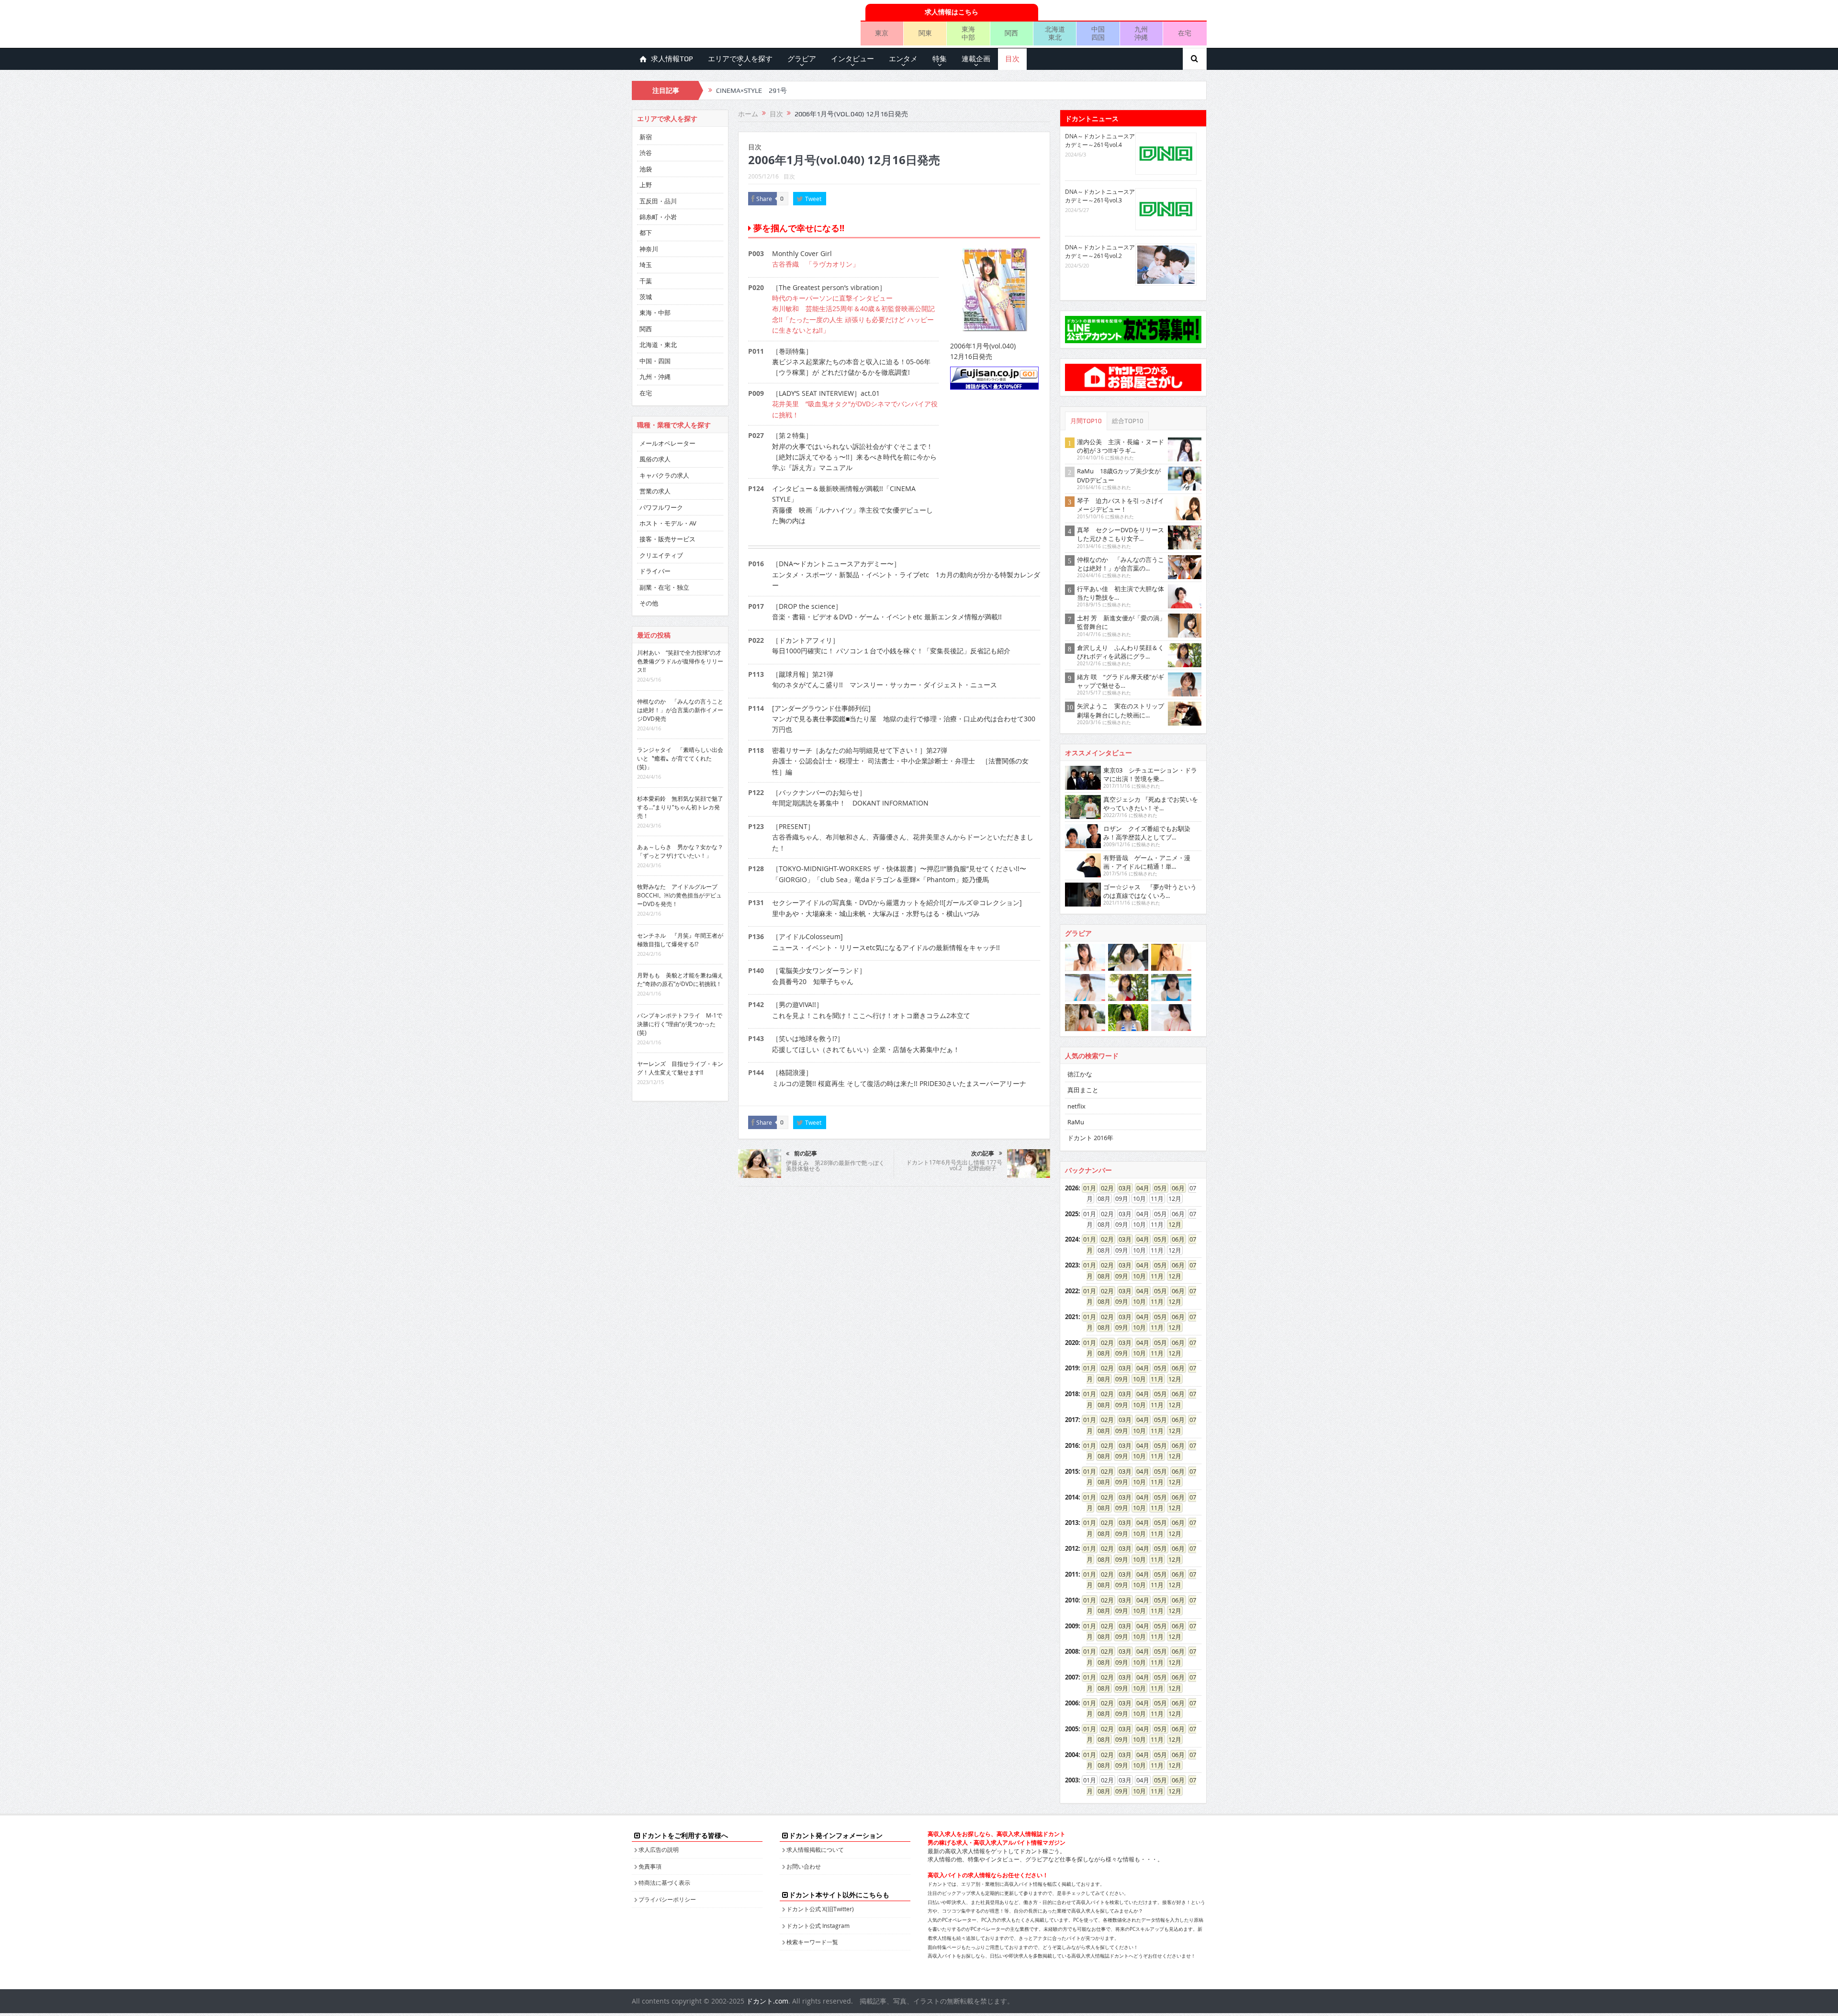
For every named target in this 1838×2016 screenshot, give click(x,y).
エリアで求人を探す (740, 59)
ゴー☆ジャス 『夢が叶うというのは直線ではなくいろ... (1150, 891)
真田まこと (1083, 1090)
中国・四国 (655, 361)
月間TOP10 (1086, 421)
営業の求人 (655, 491)
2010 (1072, 1600)
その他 (649, 603)
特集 (940, 59)
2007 (1072, 1677)
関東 (925, 33)
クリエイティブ (661, 555)
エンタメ (903, 59)
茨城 (646, 297)
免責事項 (650, 1866)
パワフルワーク (661, 507)
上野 (646, 185)
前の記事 (806, 1154)
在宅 (1185, 33)
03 (1122, 1188)
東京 (882, 33)
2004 (1072, 1755)
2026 (1072, 1188)
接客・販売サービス (667, 539)
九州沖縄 (1141, 33)
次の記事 (983, 1154)
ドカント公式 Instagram (818, 1926)
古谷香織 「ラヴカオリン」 (816, 264)
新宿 (646, 137)
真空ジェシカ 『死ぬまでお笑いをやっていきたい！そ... (1151, 804)
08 (1101, 1276)
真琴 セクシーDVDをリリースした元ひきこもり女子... (1121, 534)
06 (1175, 1188)
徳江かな (1080, 1074)
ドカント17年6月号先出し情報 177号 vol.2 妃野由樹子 (954, 1165)
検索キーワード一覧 (812, 1942)
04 (1140, 1188)
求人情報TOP (672, 59)
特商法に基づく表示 (664, 1882)
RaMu (1076, 1122)
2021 (1072, 1317)
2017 (1072, 1420)
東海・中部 (655, 313)
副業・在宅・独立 (664, 587)
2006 (1072, 1703)
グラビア (802, 59)
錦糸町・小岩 (658, 217)
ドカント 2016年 (1090, 1138)
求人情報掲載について (815, 1849)
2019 (1072, 1368)
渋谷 (646, 153)
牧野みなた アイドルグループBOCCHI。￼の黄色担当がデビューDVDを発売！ (679, 895)
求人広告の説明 (659, 1849)
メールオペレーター (667, 443)
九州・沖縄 (655, 377)
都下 (646, 233)
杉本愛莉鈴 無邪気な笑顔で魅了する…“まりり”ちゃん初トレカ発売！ (680, 807)
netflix (1076, 1106)
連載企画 (976, 59)
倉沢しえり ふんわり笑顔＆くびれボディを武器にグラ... (1121, 652)
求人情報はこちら (952, 12)
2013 (1072, 1523)
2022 (1072, 1291)
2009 (1072, 1626)
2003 (1072, 1780)
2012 (1072, 1548)
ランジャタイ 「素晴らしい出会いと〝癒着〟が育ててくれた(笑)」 (680, 758)
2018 (1072, 1394)
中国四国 (1098, 33)
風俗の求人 (655, 459)
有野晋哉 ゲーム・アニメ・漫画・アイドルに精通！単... (1147, 862)
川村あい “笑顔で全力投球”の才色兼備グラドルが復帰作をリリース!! (680, 661)
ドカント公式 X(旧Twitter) (820, 1909)
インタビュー (852, 59)
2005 (1072, 1729)
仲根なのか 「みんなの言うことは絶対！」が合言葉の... (1121, 564)
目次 (1012, 59)
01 (1087, 1188)
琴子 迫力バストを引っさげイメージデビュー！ (1121, 505)
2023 (1072, 1265)
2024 (1072, 1239)
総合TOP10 (1128, 421)
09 (1119, 1276)
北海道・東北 (658, 345)
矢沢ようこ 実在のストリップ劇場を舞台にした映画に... (1121, 710)
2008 (1072, 1651)
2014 (1072, 1497)
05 (1157, 1188)
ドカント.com (767, 2001)
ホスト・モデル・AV (668, 523)
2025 (1072, 1214)
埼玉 (646, 265)
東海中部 (968, 33)
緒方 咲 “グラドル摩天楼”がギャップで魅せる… (1121, 681)
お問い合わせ (804, 1866)
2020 (1072, 1343)
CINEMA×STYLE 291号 (751, 90)
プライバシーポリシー (667, 1899)
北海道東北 (1055, 33)
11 (1154, 1276)
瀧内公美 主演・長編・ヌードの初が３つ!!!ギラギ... (1121, 446)
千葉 (646, 281)
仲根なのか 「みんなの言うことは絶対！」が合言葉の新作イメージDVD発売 (680, 710)
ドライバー (655, 571)
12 (1172, 1224)
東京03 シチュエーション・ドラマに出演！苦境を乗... (1150, 774)
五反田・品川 (658, 201)
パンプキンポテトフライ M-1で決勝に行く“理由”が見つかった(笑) (680, 1024)
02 (1104, 1188)
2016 (1072, 1445)
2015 (1072, 1471)
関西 (1011, 33)
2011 (1072, 1574)
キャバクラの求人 (664, 475)
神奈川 (649, 249)
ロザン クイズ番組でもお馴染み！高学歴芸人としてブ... (1147, 833)
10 (1136, 1276)
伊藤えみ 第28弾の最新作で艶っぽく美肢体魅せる (835, 1165)
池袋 (646, 169)
